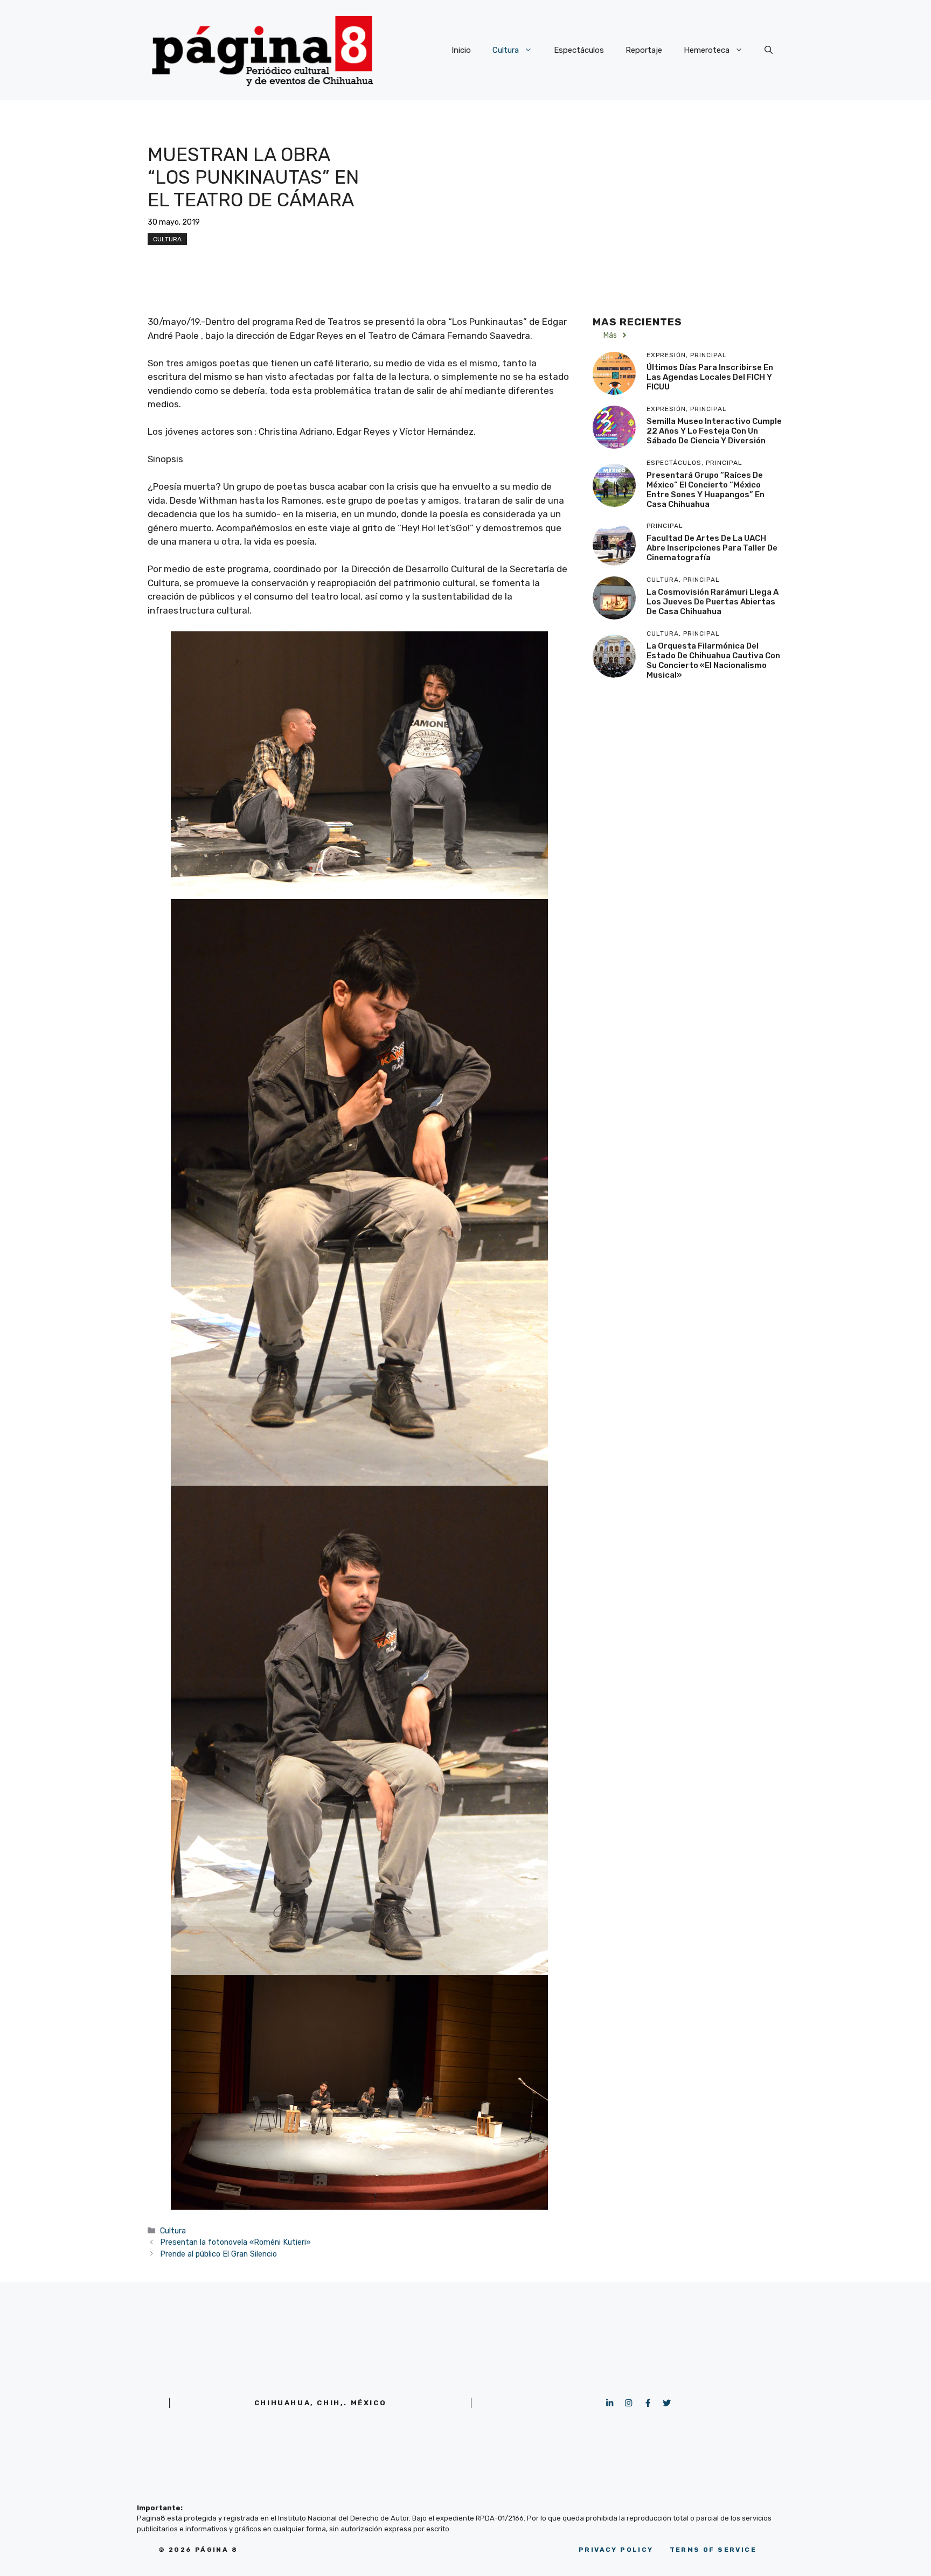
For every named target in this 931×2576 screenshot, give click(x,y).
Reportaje (644, 50)
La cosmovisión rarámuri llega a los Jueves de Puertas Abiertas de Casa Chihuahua (713, 602)
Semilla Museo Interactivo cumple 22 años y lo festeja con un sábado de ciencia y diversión (714, 431)
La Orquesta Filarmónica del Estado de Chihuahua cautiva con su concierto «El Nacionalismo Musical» (713, 660)
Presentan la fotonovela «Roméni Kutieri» (235, 2242)
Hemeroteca (707, 50)
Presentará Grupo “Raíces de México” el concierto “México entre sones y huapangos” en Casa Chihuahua (706, 490)
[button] (769, 50)
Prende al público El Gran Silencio (218, 2254)
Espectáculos (579, 50)
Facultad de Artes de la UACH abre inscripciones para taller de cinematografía (712, 548)
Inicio (461, 50)
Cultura (506, 50)
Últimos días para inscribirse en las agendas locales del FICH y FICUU (710, 377)
